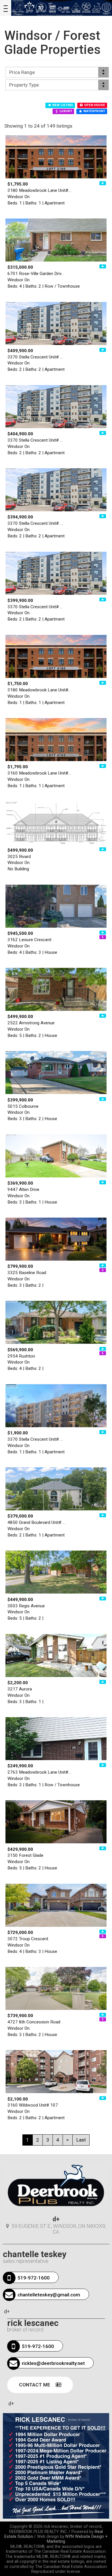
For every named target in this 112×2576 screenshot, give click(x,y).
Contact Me (35, 2385)
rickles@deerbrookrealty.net (53, 2363)
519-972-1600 (34, 2278)
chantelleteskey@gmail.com (49, 2295)
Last (81, 2140)
